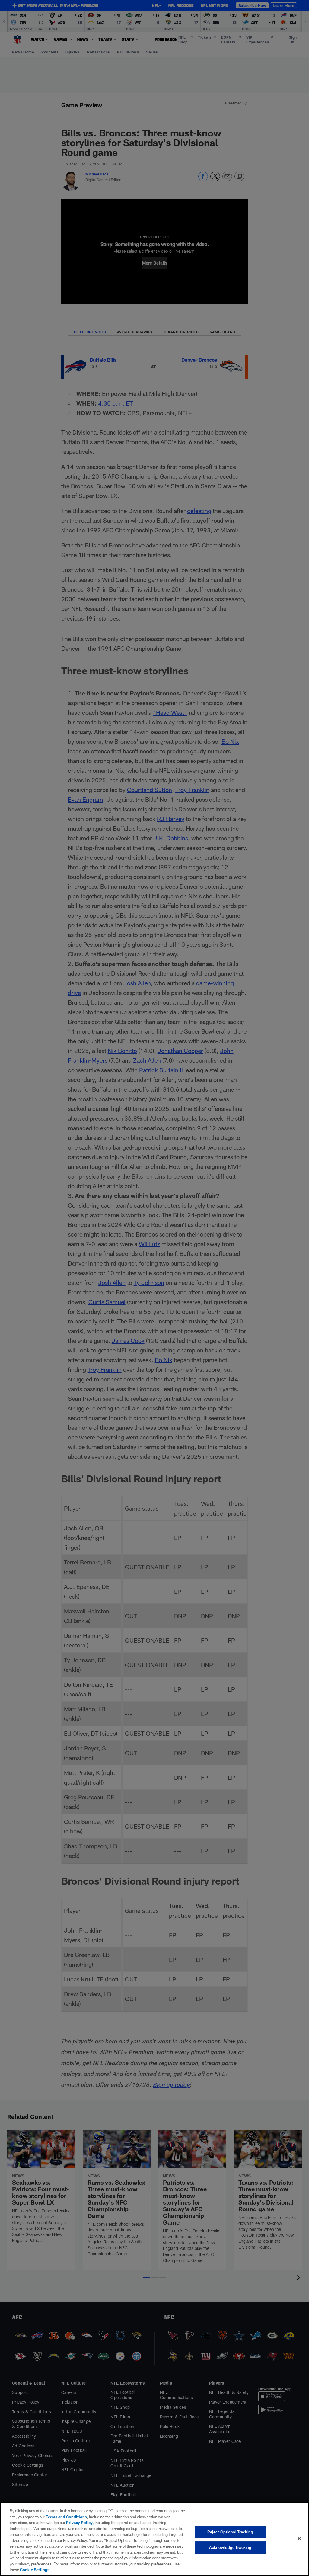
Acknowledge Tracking (230, 2547)
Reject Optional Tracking (230, 2532)
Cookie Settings (35, 2570)
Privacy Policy (79, 2523)
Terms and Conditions (66, 2517)
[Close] (299, 2539)
